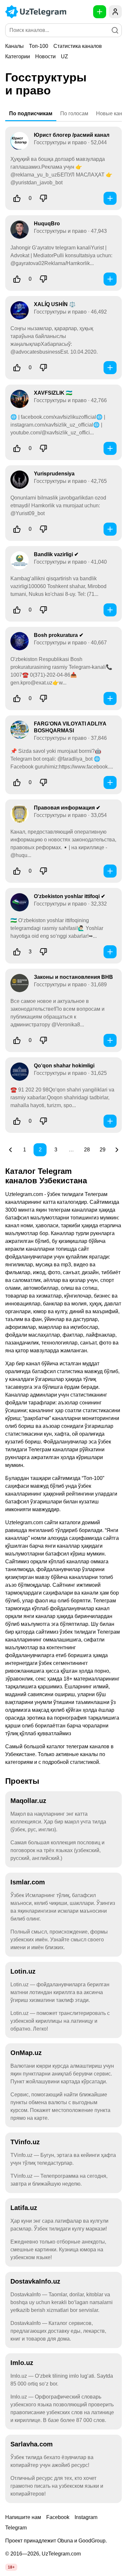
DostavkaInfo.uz (35, 2281)
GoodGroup (92, 2541)
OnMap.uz (26, 2053)
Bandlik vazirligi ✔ (56, 554)
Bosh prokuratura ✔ (59, 635)
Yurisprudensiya (54, 474)
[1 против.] (43, 952)
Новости (45, 56)
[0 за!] (17, 198)
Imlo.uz (22, 2363)
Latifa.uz (24, 2208)
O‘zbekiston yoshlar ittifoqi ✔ (70, 896)
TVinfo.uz (25, 2142)
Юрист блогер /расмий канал (72, 135)
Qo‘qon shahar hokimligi (64, 1066)
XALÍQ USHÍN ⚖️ (55, 304)
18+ (11, 2567)
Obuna (65, 2541)
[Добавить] (110, 198)
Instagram (86, 2517)
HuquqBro (47, 224)
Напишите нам (23, 2517)
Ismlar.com (28, 1882)
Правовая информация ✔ (67, 808)
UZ (64, 56)
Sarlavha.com (32, 2444)
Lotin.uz (23, 1971)
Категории (18, 56)
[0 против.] (43, 198)
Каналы (14, 46)
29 (103, 1150)
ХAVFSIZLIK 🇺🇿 (53, 393)
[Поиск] (115, 30)
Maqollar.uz (28, 1801)
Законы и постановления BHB (73, 977)
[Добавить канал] (100, 12)
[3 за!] (17, 952)
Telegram (16, 2528)
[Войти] (115, 12)
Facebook (58, 2517)
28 (87, 1150)
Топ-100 (39, 46)
